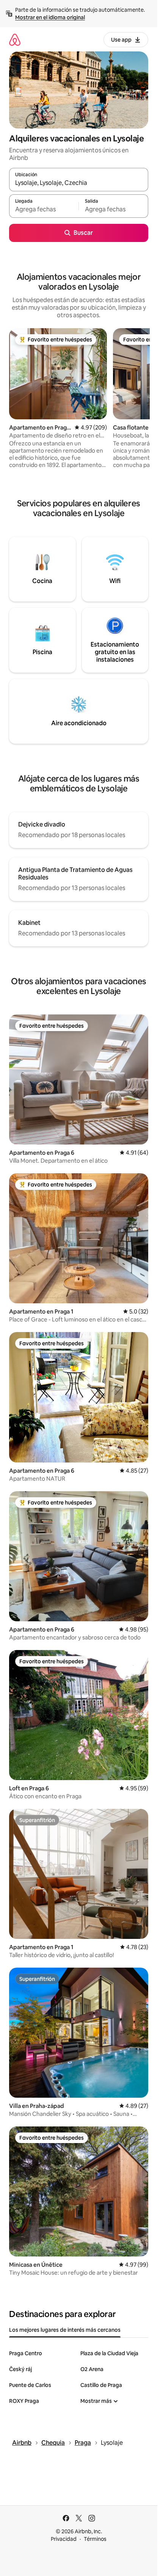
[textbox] (44, 209)
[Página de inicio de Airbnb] (15, 40)
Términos (95, 2539)
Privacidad (64, 2539)
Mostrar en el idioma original (50, 17)
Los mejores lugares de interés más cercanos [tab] (65, 2330)
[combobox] (79, 183)
